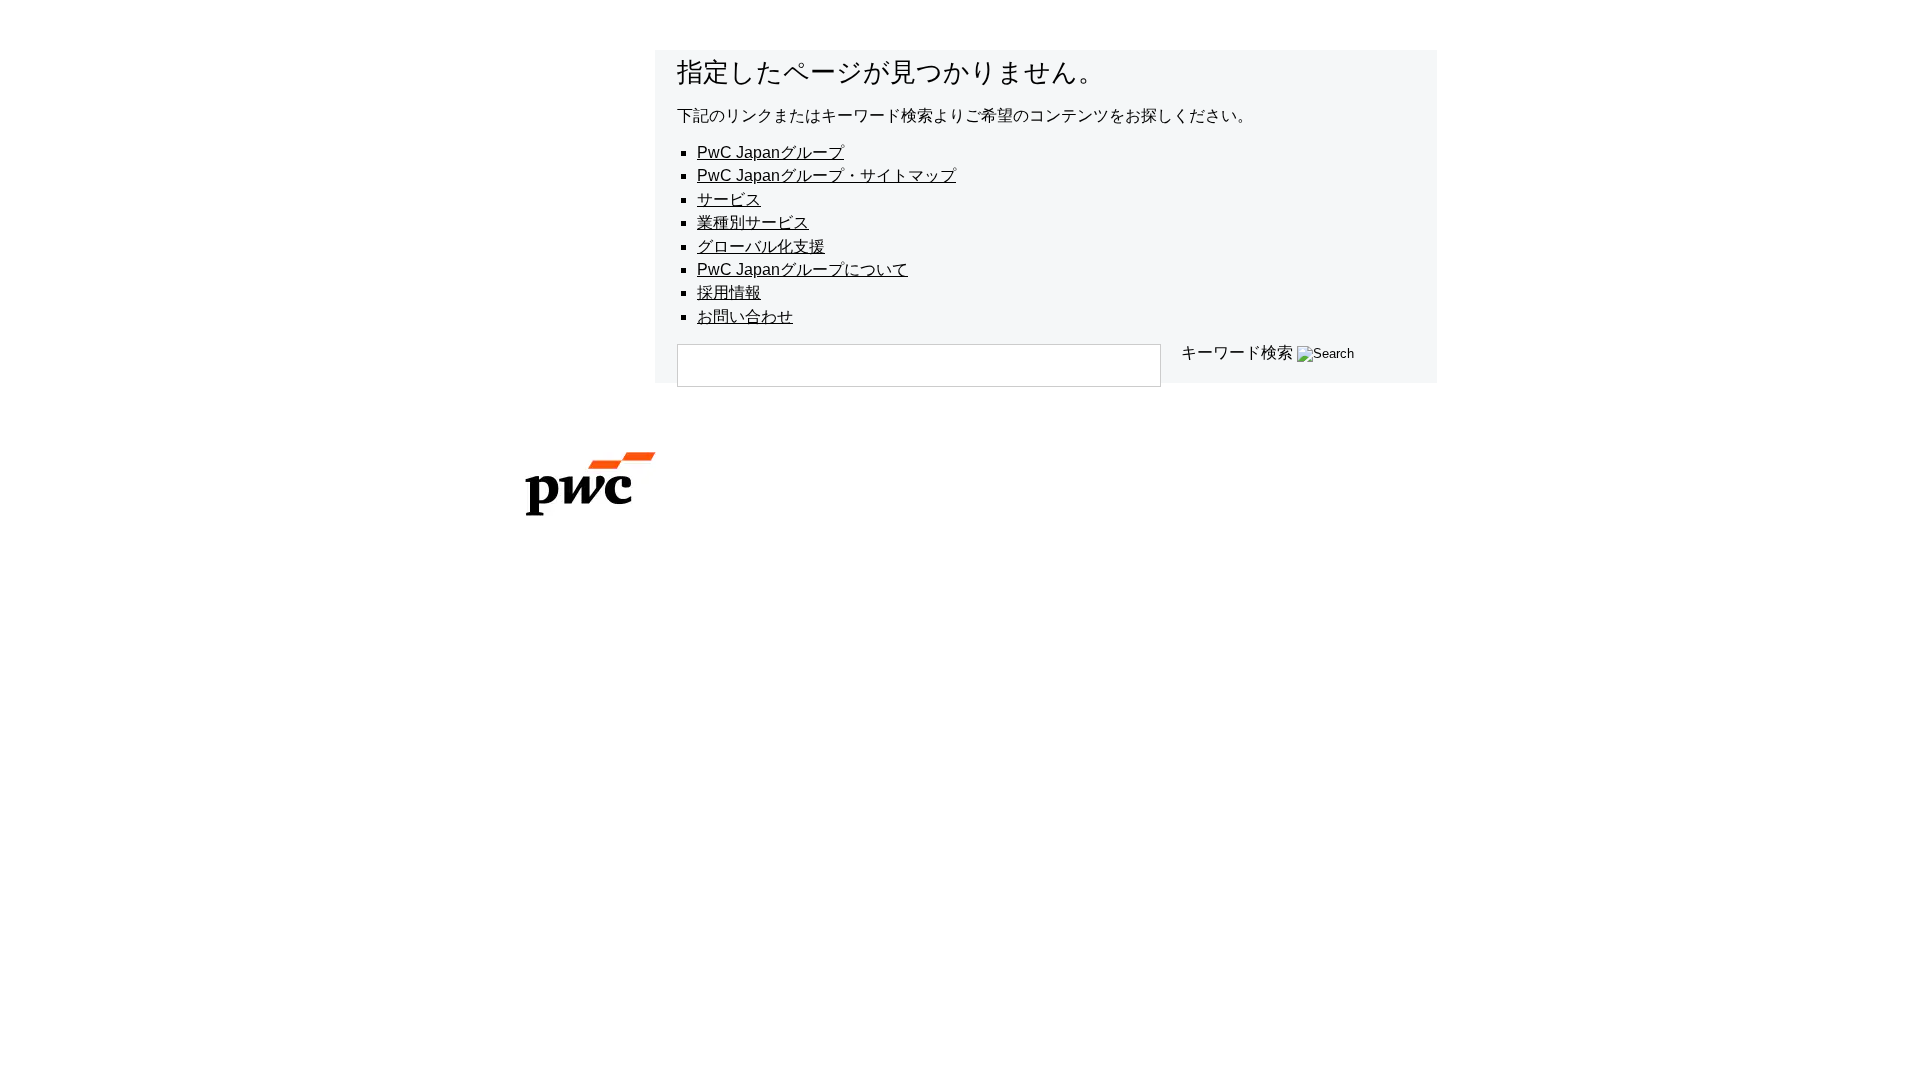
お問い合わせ (745, 316)
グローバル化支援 (761, 246)
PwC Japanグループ (770, 152)
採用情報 (729, 292)
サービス (729, 199)
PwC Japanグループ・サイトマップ (826, 175)
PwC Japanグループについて (802, 269)
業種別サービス (753, 222)
